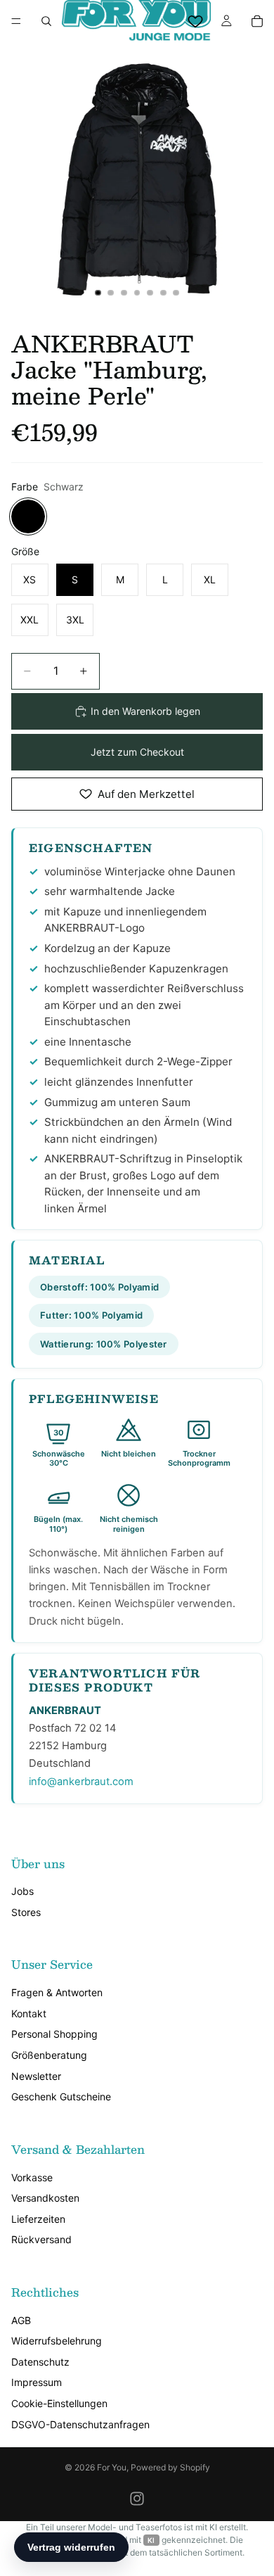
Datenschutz (40, 2362)
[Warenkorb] (257, 21)
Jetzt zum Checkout (137, 752)
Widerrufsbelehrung (57, 2341)
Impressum (37, 2382)
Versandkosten (45, 2198)
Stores (26, 1912)
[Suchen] (46, 21)
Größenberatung (49, 2055)
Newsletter (36, 2076)
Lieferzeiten (38, 2219)
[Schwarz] (28, 516)
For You (112, 2467)
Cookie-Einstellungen (59, 2403)
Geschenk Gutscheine (61, 2096)
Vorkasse (32, 2177)
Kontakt (29, 2013)
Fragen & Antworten (57, 1992)
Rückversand (41, 2239)
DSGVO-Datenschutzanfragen (80, 2424)
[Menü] (16, 21)
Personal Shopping (54, 2034)
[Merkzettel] (195, 21)
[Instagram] (137, 2499)
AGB (21, 2320)
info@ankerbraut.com (81, 1782)
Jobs (22, 1891)
